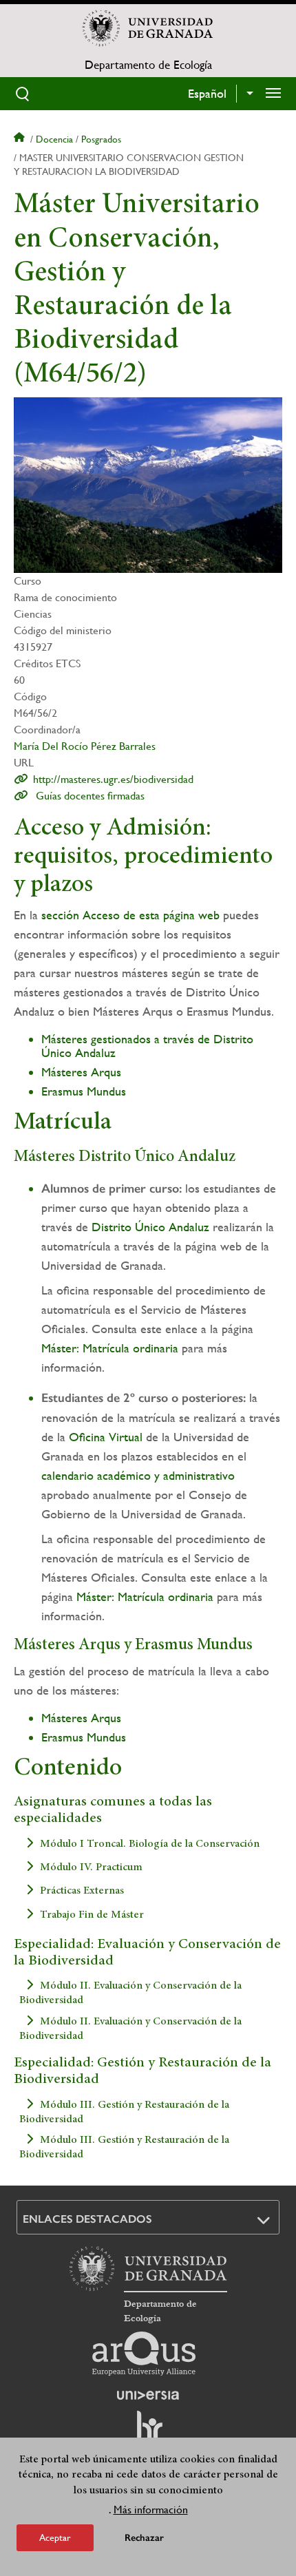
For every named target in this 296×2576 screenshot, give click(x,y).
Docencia (54, 139)
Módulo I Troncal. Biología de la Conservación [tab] (150, 1843)
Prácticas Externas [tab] (82, 1891)
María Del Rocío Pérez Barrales (85, 746)
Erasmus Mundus (84, 1091)
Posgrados (101, 139)
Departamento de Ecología (148, 65)
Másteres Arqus (81, 1072)
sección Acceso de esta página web (130, 915)
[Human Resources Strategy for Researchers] (148, 2432)
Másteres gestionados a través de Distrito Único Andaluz (147, 1046)
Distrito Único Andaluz (150, 1227)
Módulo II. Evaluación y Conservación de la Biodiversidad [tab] (130, 1993)
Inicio (21, 139)
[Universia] (148, 2395)
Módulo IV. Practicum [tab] (91, 1867)
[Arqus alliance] (144, 2354)
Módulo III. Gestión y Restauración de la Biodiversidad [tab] (124, 2112)
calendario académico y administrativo (138, 1475)
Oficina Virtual (106, 1437)
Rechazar (144, 2538)
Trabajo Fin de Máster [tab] (92, 1914)
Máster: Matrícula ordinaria (110, 1348)
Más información (151, 2510)
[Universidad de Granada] (148, 28)
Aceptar (55, 2537)
